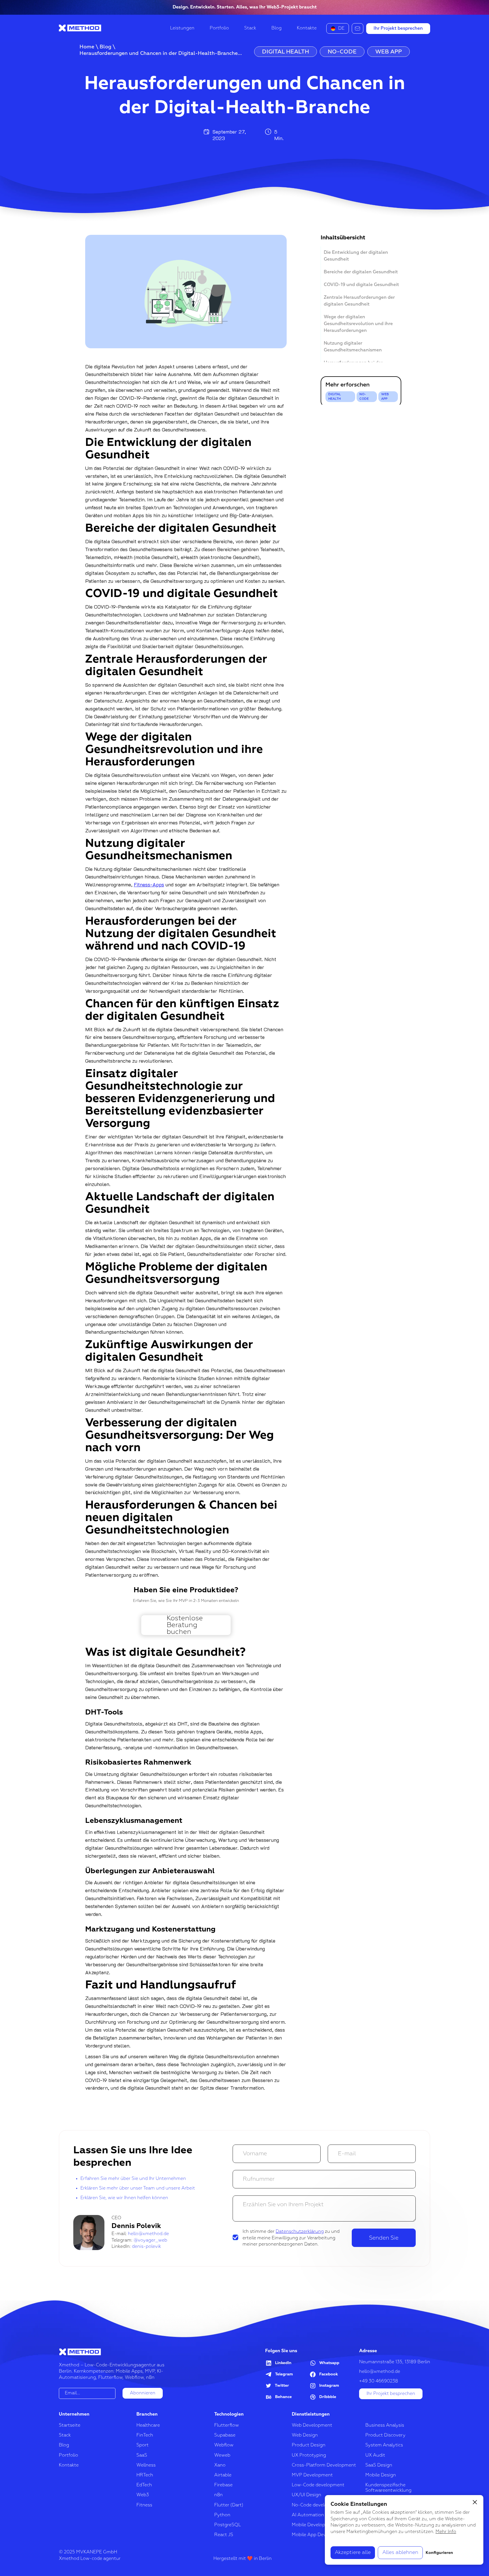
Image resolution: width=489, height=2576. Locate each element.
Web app (385, 397)
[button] (338, 28)
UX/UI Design (306, 2495)
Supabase (225, 2435)
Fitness (144, 2505)
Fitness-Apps (149, 884)
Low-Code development (318, 2485)
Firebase (223, 2485)
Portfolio (219, 28)
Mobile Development (314, 2525)
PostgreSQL (228, 2525)
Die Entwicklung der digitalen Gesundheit (356, 256)
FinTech (145, 2435)
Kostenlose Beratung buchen (185, 1625)
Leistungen (182, 28)
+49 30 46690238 (378, 2381)
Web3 (143, 2495)
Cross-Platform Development (324, 2465)
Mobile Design (381, 2475)
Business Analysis (385, 2425)
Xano (220, 2465)
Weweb (222, 2455)
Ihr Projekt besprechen (398, 29)
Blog (276, 28)
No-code (364, 397)
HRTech (145, 2475)
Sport (142, 2445)
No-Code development (317, 2505)
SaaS (142, 2455)
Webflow (224, 2445)
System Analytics (384, 2445)
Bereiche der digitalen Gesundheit (361, 272)
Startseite (70, 2425)
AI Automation (308, 2515)
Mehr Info (446, 2532)
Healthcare (148, 2425)
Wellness (146, 2465)
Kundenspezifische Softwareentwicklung (388, 2488)
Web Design (305, 2435)
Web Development (312, 2425)
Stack (250, 28)
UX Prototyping (309, 2455)
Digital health (335, 397)
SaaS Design (379, 2465)
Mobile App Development (319, 2535)
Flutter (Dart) (229, 2505)
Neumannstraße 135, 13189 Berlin (395, 2362)
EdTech (144, 2485)
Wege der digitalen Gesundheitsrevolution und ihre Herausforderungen (358, 324)
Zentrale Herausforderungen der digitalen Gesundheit (359, 301)
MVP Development (312, 2475)
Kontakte (307, 28)
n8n (218, 2495)
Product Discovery (385, 2435)
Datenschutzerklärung (300, 2232)
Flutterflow (227, 2425)
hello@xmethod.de (148, 2234)
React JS (224, 2535)
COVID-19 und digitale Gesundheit (361, 285)
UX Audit (375, 2455)
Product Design (309, 2445)
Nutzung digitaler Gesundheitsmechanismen (353, 347)
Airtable (223, 2475)
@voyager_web (150, 2240)
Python (222, 2515)
